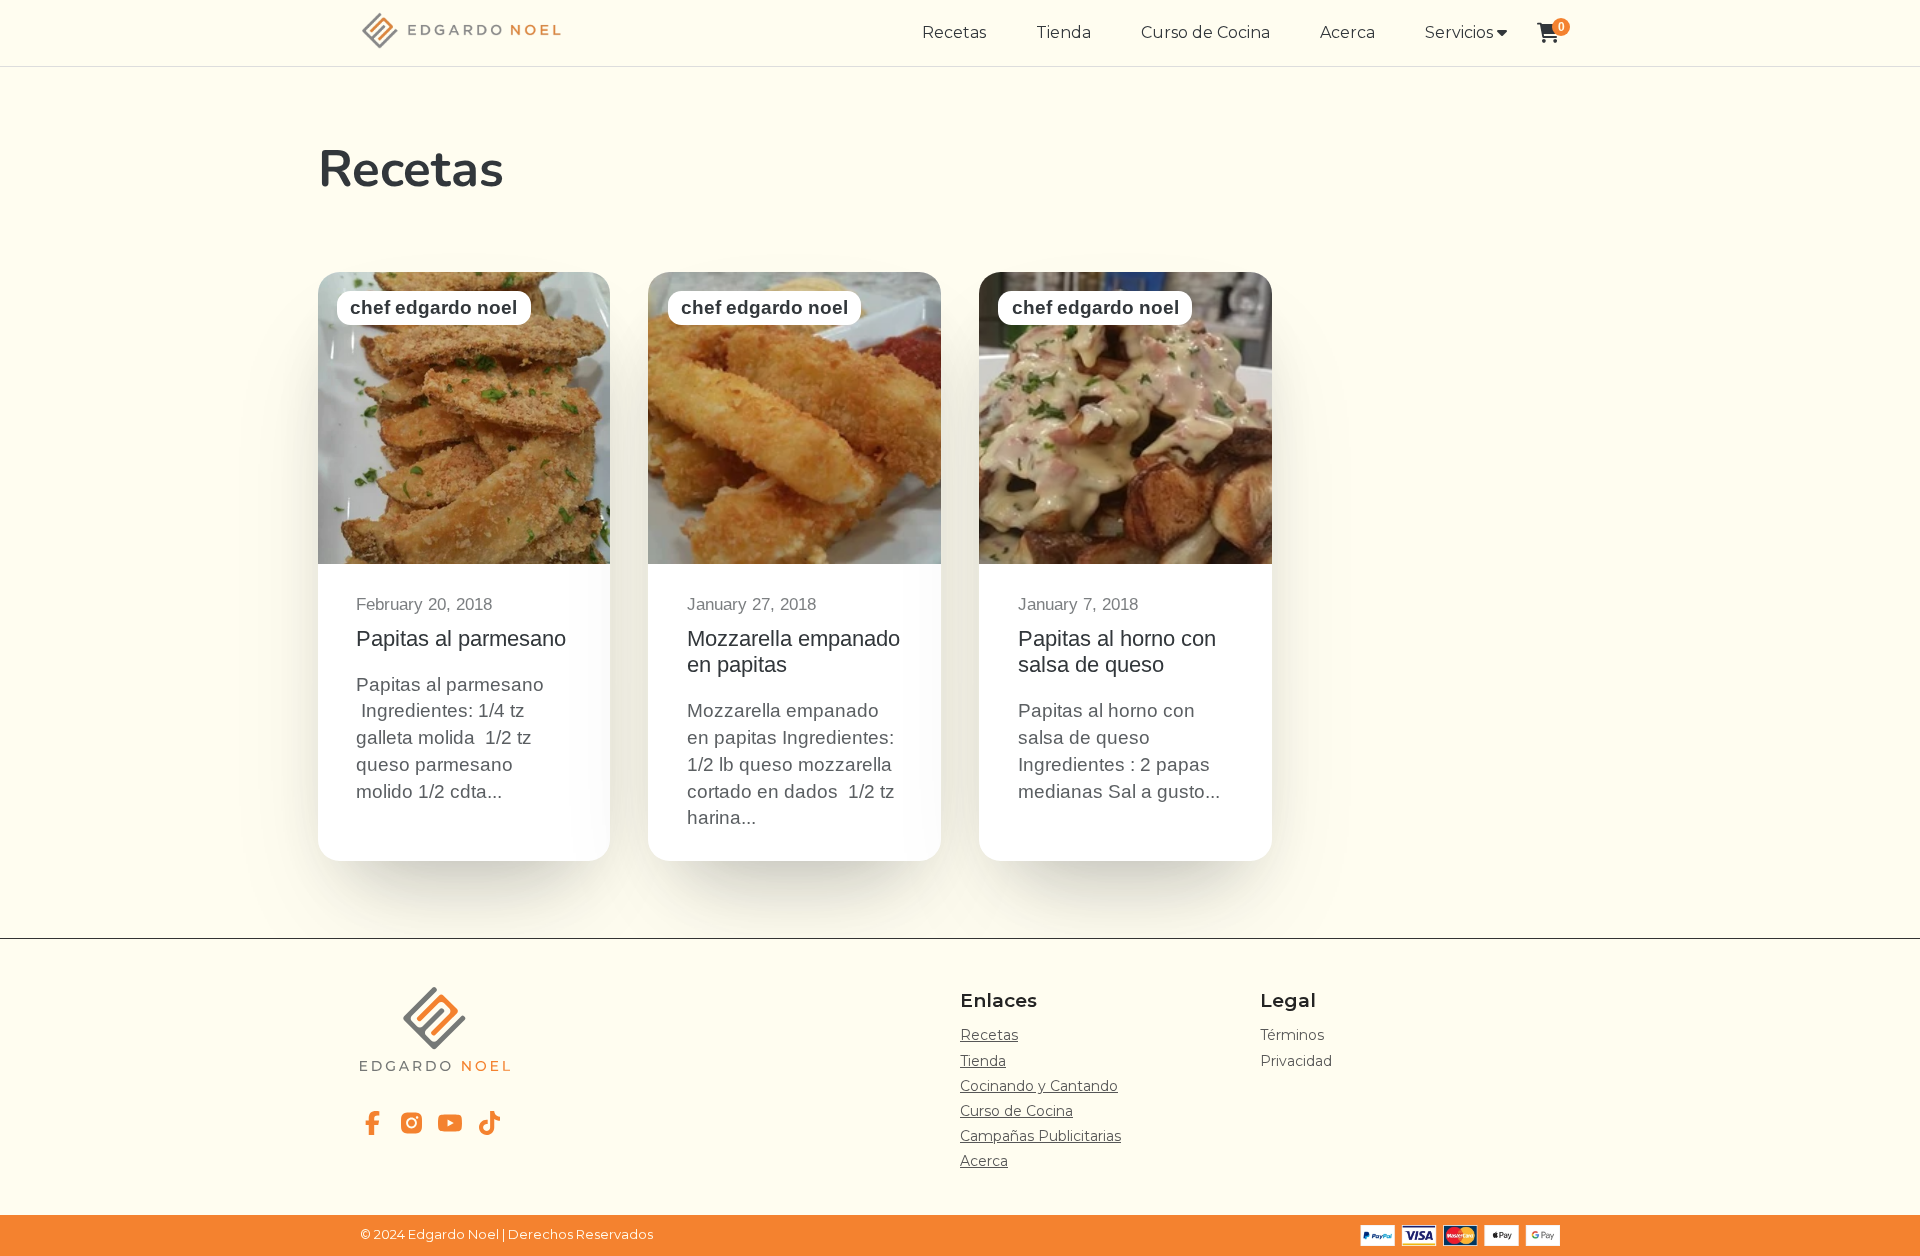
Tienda (1063, 32)
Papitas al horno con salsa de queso (1125, 566)
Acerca (1347, 32)
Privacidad (1296, 1061)
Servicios (1461, 32)
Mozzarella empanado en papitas (794, 566)
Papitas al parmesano (464, 566)
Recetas (954, 32)
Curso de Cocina (1205, 32)
